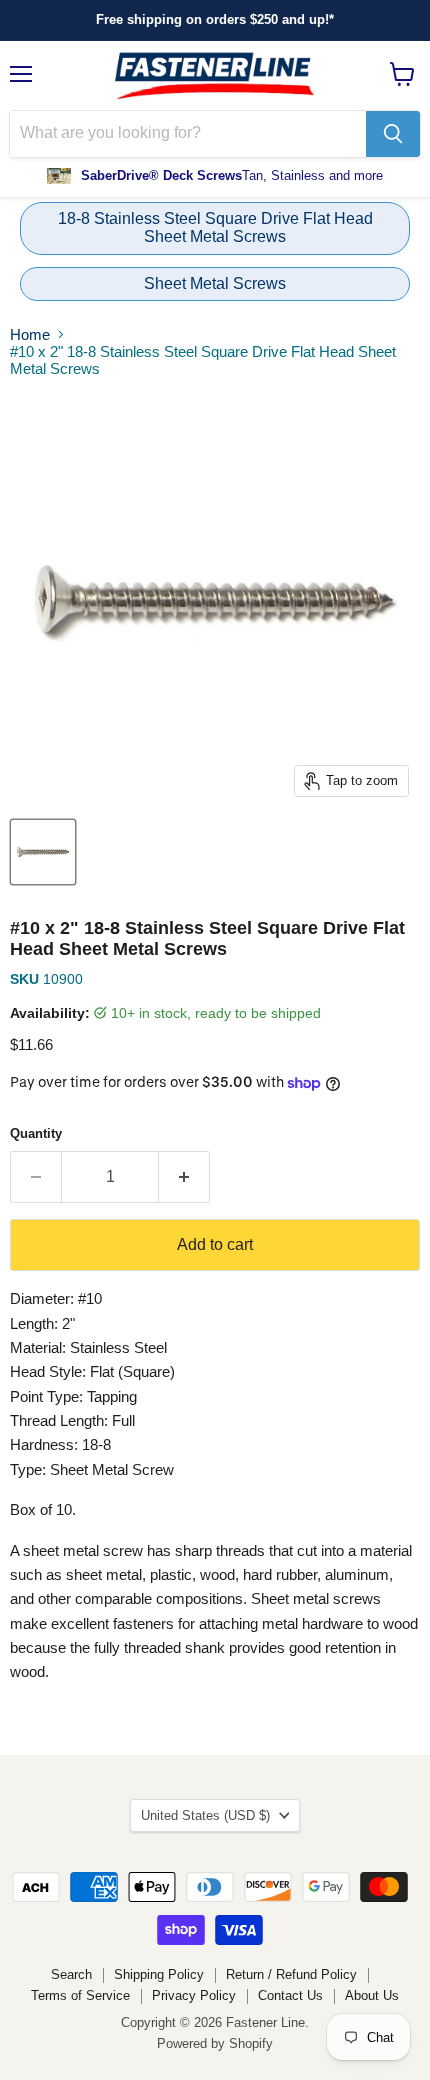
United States (205, 1815)
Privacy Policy (194, 1995)
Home (30, 334)
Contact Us (290, 1995)
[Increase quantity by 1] (184, 1177)
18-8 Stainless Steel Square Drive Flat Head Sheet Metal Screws (215, 227)
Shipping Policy (159, 1974)
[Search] (393, 134)
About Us (372, 1995)
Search (71, 1974)
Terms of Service (80, 1995)
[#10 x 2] (43, 852)
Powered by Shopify (215, 2043)
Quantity (36, 1133)
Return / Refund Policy (291, 1974)
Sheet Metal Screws (215, 283)
